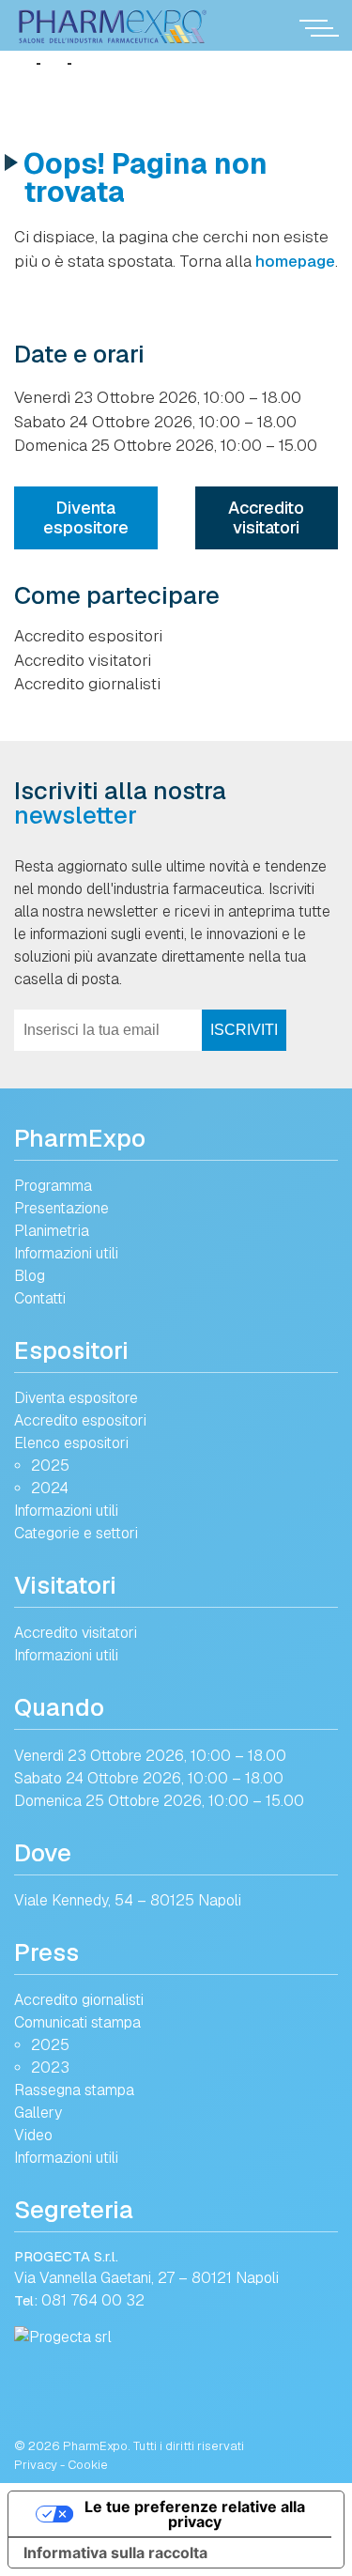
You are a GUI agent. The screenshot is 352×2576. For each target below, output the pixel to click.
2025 (50, 1465)
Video (33, 2135)
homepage (295, 261)
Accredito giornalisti (87, 684)
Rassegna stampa (74, 2090)
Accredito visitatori (266, 518)
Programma (53, 1186)
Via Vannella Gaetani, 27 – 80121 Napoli (146, 2278)
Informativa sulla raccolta (115, 2553)
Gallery (38, 2113)
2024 (50, 1488)
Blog (30, 1276)
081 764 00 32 (93, 2300)
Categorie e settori (76, 1533)
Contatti (40, 1298)
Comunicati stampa (77, 2022)
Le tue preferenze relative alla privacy (195, 2514)
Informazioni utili (66, 1253)
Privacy (36, 2465)
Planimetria (52, 1231)
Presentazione (61, 1208)
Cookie (88, 2465)
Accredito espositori (88, 636)
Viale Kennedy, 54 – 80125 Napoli (128, 1900)
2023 (50, 2067)
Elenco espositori (71, 1443)
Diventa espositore (86, 518)
